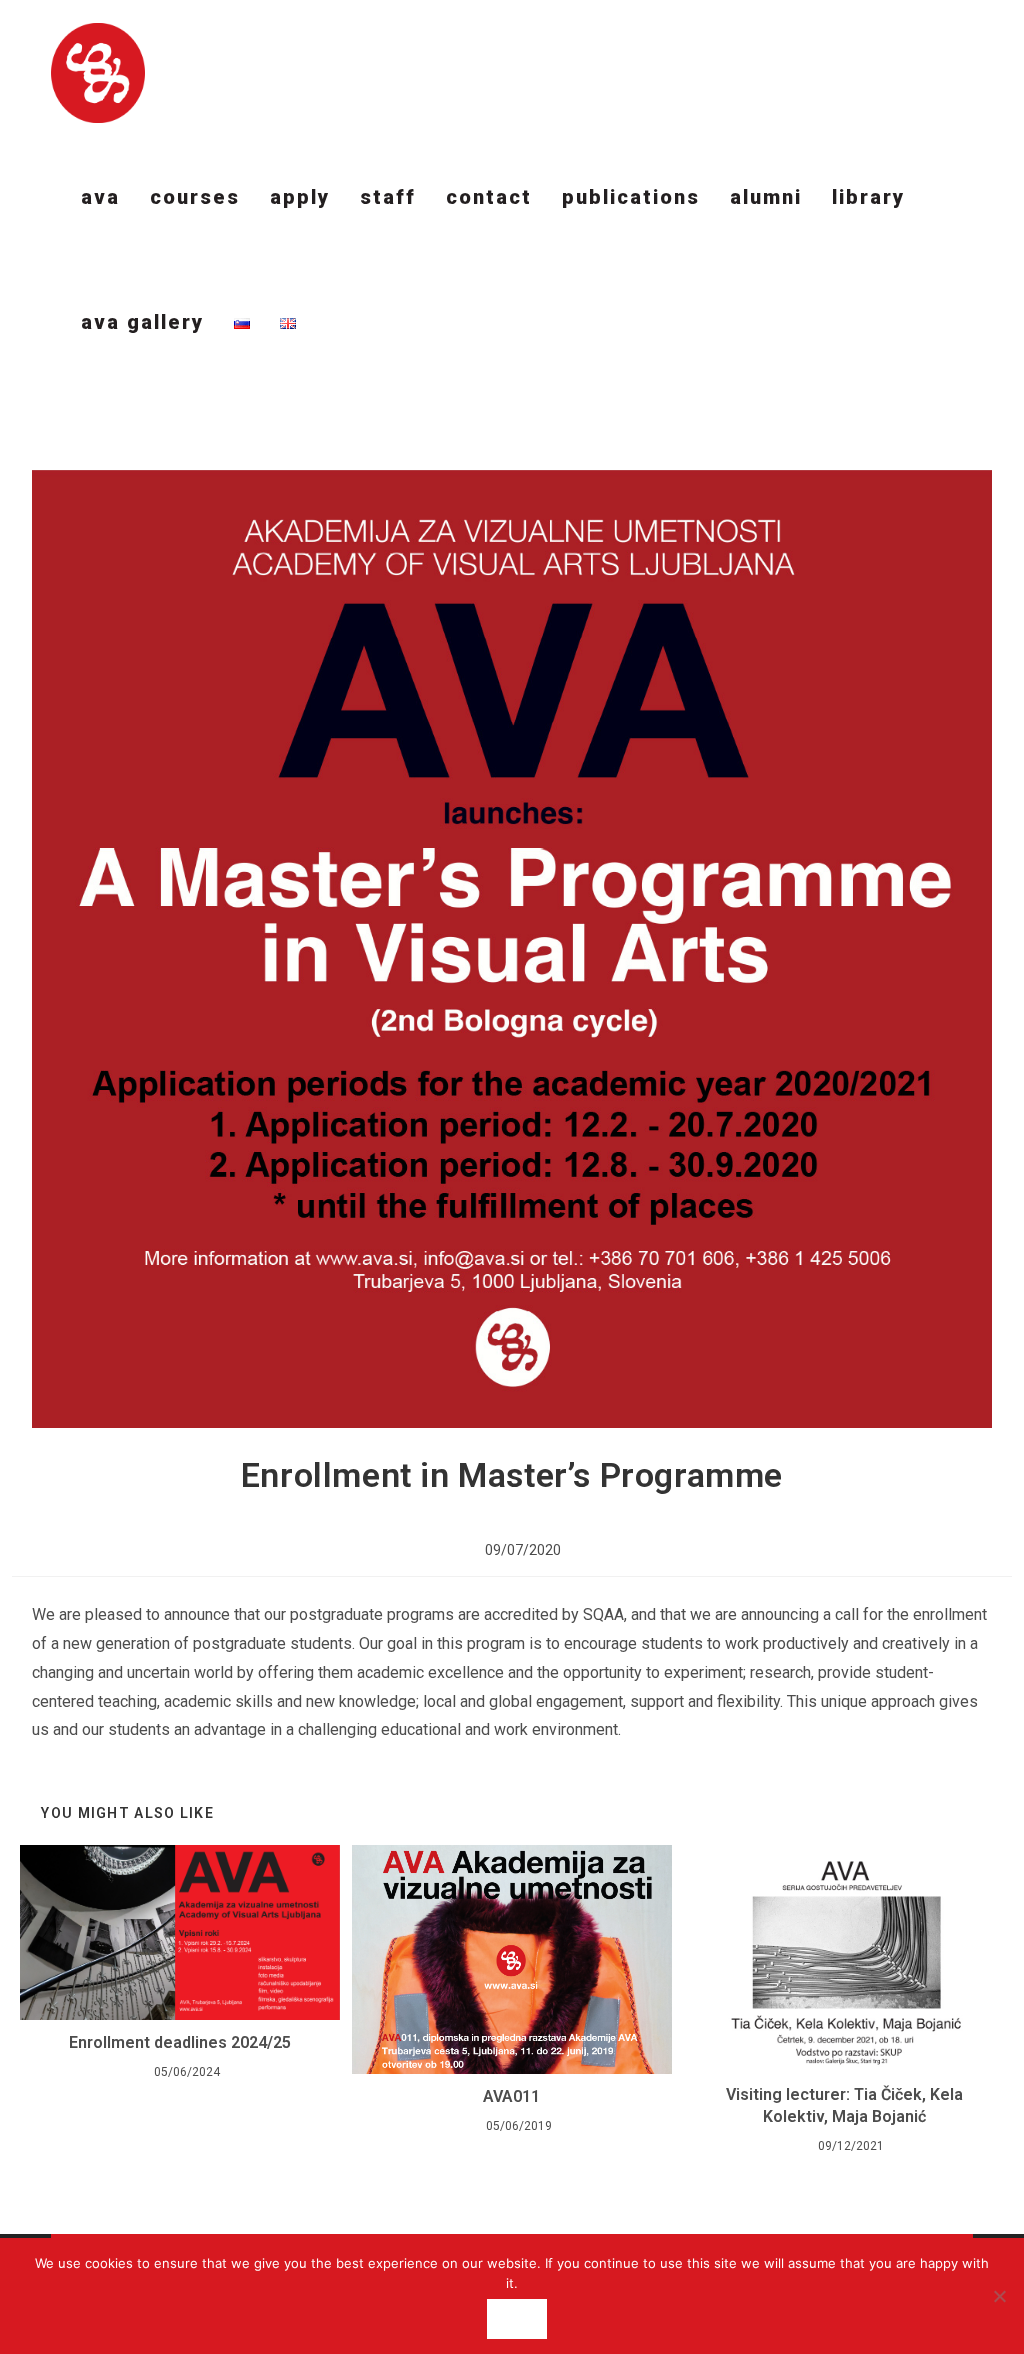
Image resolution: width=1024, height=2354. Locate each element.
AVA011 (511, 2096)
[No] (999, 2296)
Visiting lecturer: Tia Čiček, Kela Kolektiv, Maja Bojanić (844, 2105)
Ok (516, 2318)
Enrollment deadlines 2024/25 (180, 2042)
